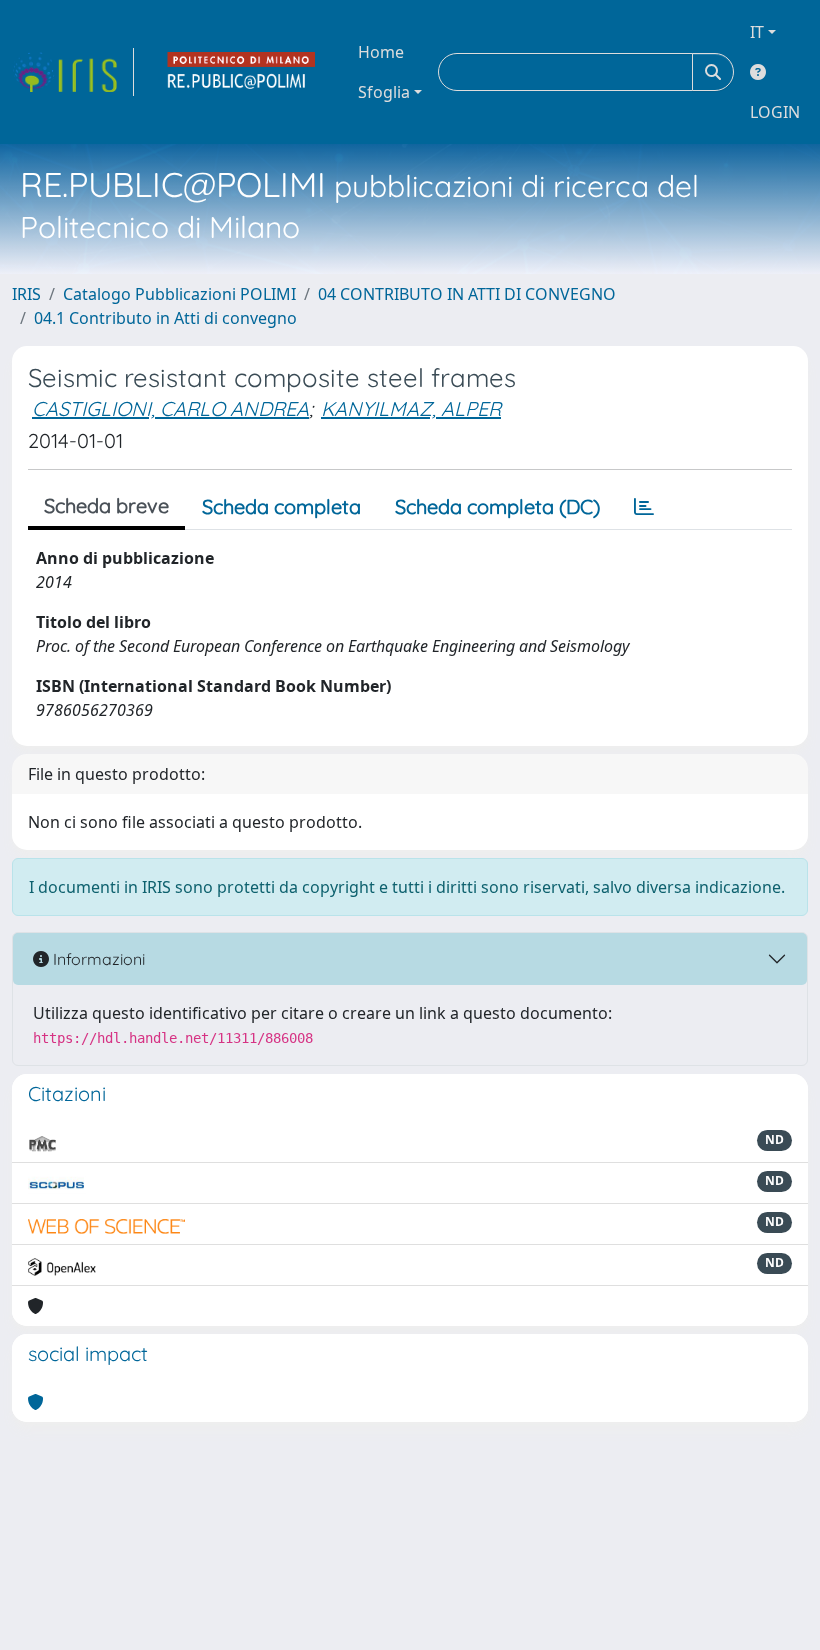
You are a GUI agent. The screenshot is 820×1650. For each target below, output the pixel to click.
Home (381, 52)
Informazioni (97, 959)
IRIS (26, 294)
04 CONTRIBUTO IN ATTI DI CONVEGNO (467, 294)
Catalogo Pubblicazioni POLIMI (179, 294)
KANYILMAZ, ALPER (411, 408)
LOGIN (775, 112)
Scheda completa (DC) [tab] (497, 506)
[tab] (644, 507)
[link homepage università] (242, 72)
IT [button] (757, 32)
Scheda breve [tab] (106, 505)
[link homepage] (73, 72)
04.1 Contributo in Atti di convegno (165, 318)
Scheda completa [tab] (281, 506)
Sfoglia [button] (384, 92)
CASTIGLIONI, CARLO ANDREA (170, 408)
